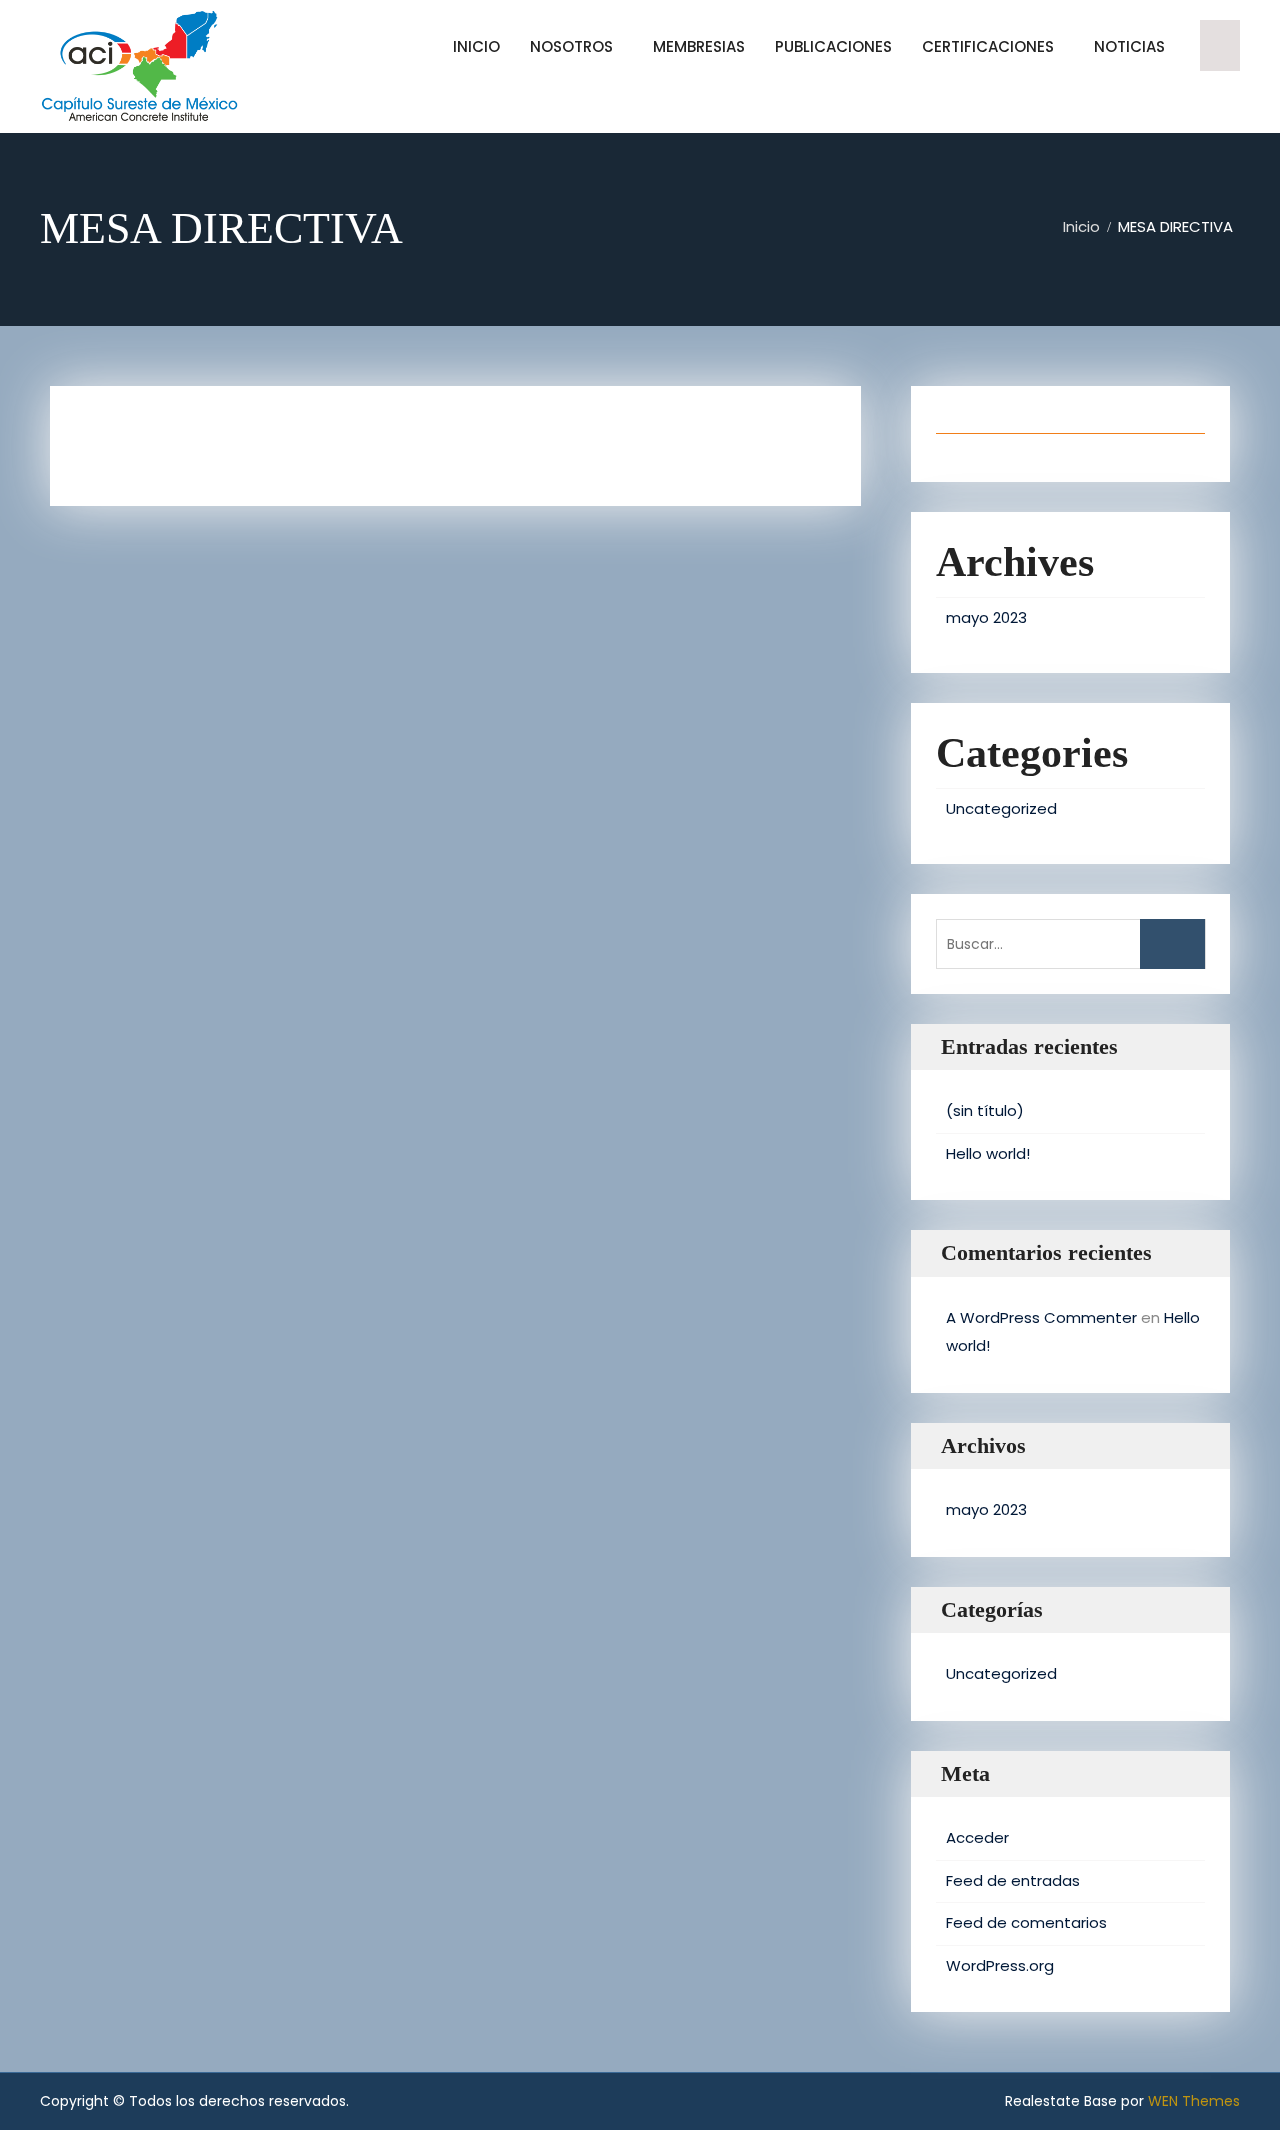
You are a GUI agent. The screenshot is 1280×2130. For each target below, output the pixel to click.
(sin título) (985, 1110)
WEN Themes (1194, 2101)
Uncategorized (1001, 808)
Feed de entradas (1013, 1880)
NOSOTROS (571, 46)
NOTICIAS (1129, 46)
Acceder (977, 1837)
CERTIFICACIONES (988, 46)
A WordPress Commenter (1041, 1317)
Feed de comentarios (1026, 1922)
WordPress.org (1000, 1965)
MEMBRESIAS (699, 46)
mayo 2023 (986, 617)
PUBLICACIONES (833, 46)
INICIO (476, 46)
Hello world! (988, 1153)
